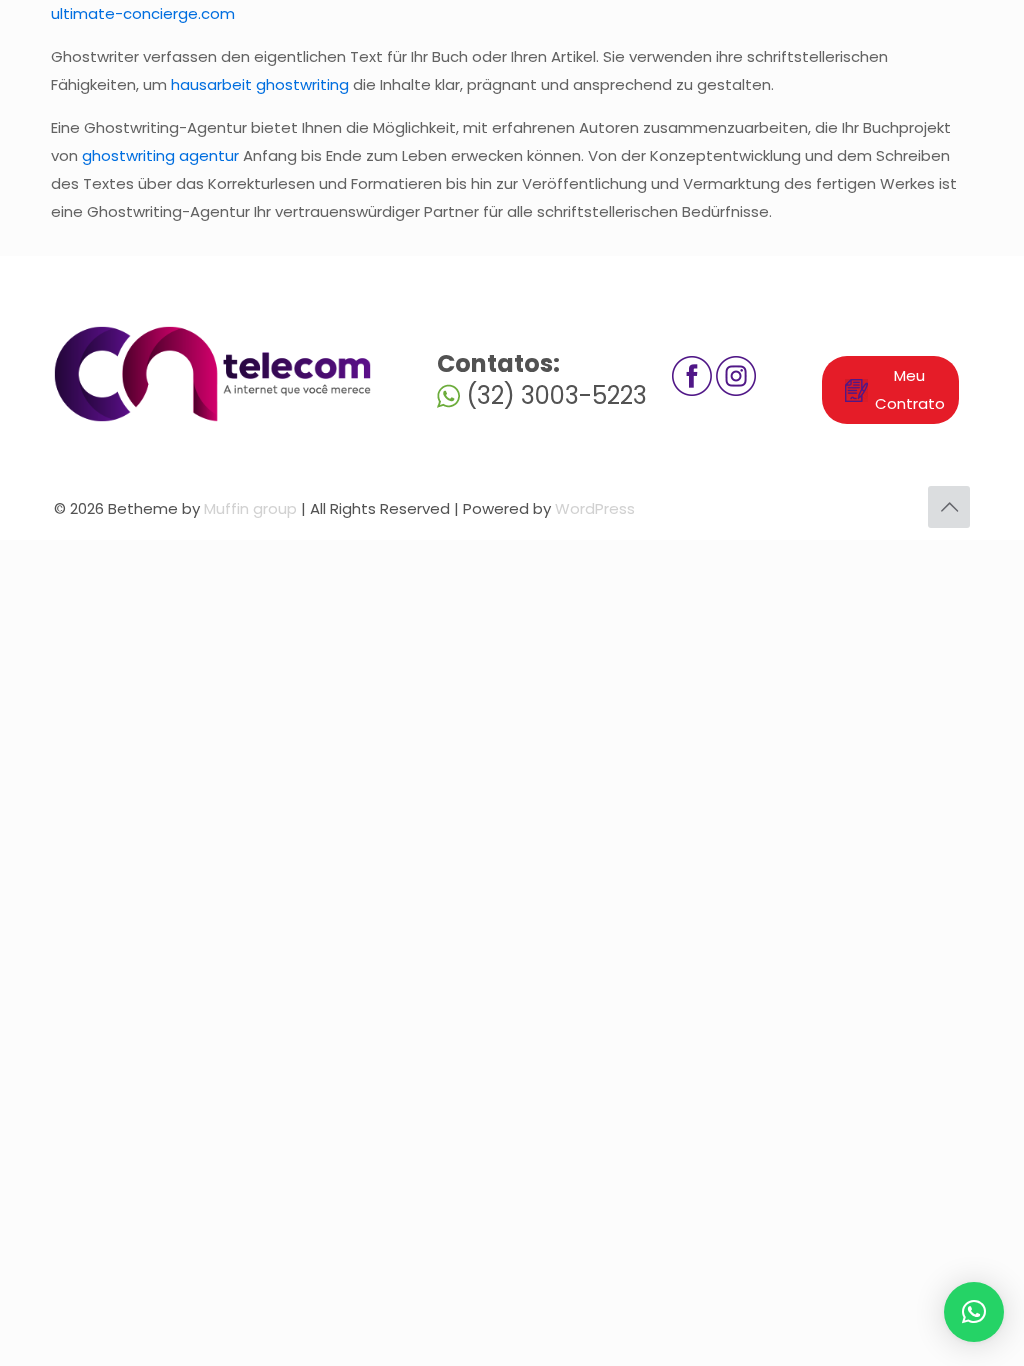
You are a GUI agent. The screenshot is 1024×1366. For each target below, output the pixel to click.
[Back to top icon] (949, 507)
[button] (974, 1312)
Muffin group (250, 508)
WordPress (595, 508)
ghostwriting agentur (160, 155)
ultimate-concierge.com (143, 13)
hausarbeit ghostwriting (260, 84)
